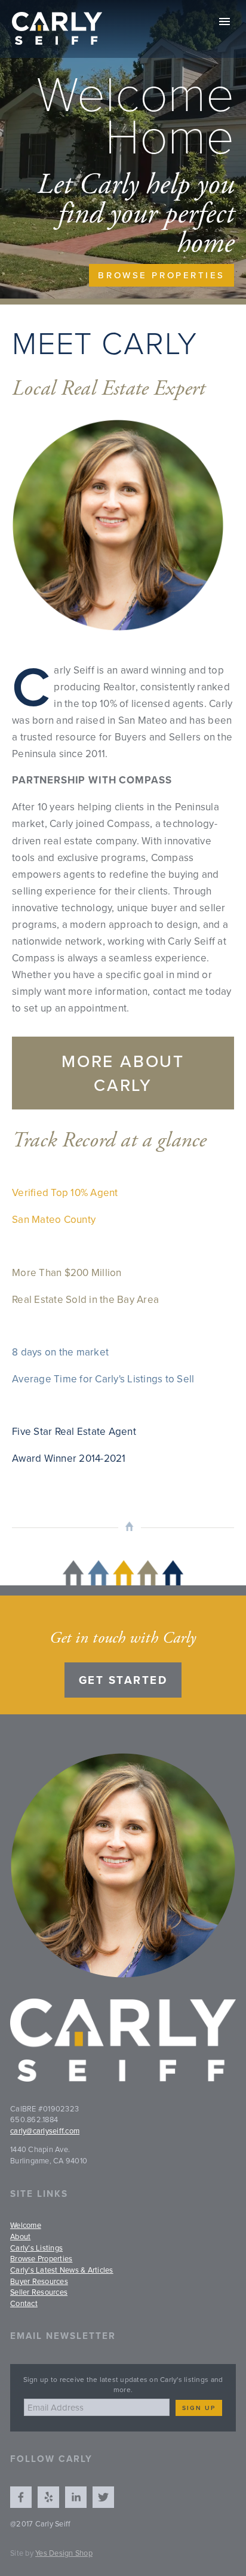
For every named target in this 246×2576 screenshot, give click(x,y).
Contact (24, 2303)
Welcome (26, 2225)
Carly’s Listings (36, 2248)
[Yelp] (48, 2497)
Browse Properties (162, 275)
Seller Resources (39, 2292)
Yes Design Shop (64, 2553)
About (20, 2236)
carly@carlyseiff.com (45, 2131)
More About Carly (123, 1073)
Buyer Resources (39, 2281)
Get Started (123, 1680)
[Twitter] (103, 2497)
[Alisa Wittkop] (21, 2497)
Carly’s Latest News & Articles (62, 2270)
